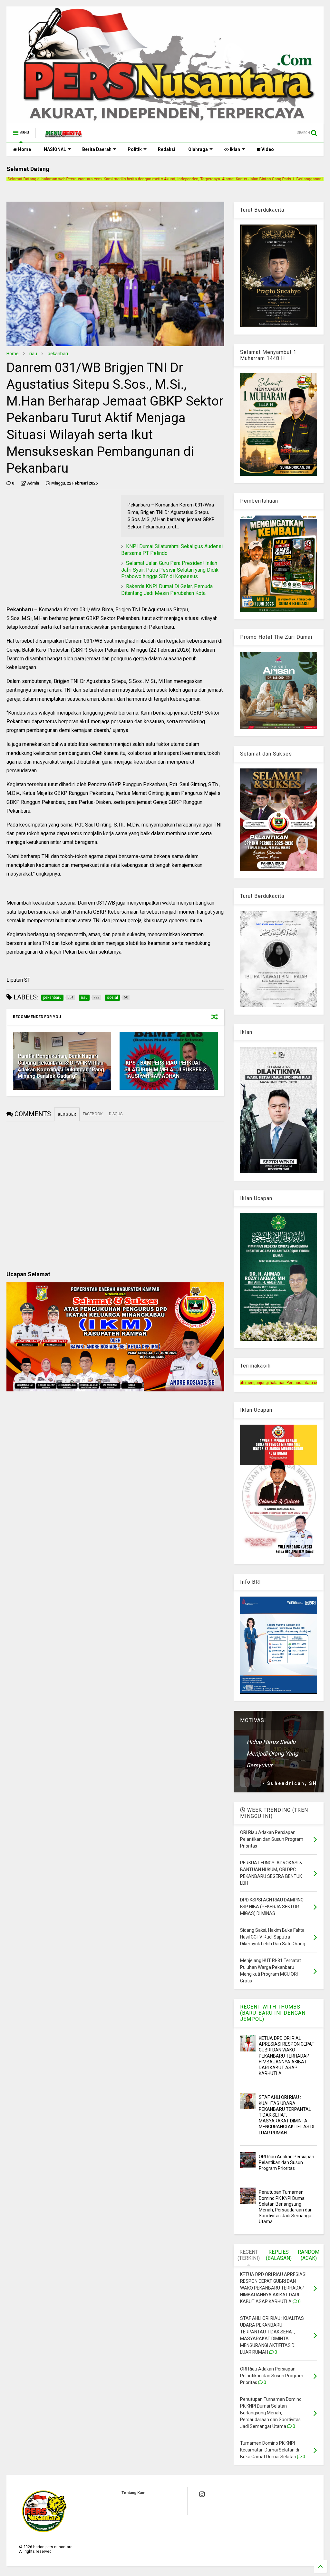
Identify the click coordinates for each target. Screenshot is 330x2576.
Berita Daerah (97, 149)
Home (24, 149)
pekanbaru (59, 354)
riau (33, 354)
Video (267, 149)
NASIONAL (55, 149)
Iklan (234, 149)
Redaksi (167, 149)
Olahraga (198, 149)
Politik (135, 149)
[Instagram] (202, 2494)
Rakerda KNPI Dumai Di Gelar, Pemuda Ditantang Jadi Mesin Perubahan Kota (167, 590)
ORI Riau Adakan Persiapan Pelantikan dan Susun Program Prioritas (286, 2162)
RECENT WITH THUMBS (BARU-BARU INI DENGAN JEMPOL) (273, 2013)
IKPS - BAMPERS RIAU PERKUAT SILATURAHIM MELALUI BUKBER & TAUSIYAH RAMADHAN (165, 1070)
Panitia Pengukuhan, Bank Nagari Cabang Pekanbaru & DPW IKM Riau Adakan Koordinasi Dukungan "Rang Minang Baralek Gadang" (61, 1066)
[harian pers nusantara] (63, 135)
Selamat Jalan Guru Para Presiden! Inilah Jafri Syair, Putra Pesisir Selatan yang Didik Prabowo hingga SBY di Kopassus (170, 570)
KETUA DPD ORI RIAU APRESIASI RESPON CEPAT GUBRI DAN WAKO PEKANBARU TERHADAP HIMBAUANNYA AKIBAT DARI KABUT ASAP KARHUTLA (287, 2056)
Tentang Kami (134, 2493)
